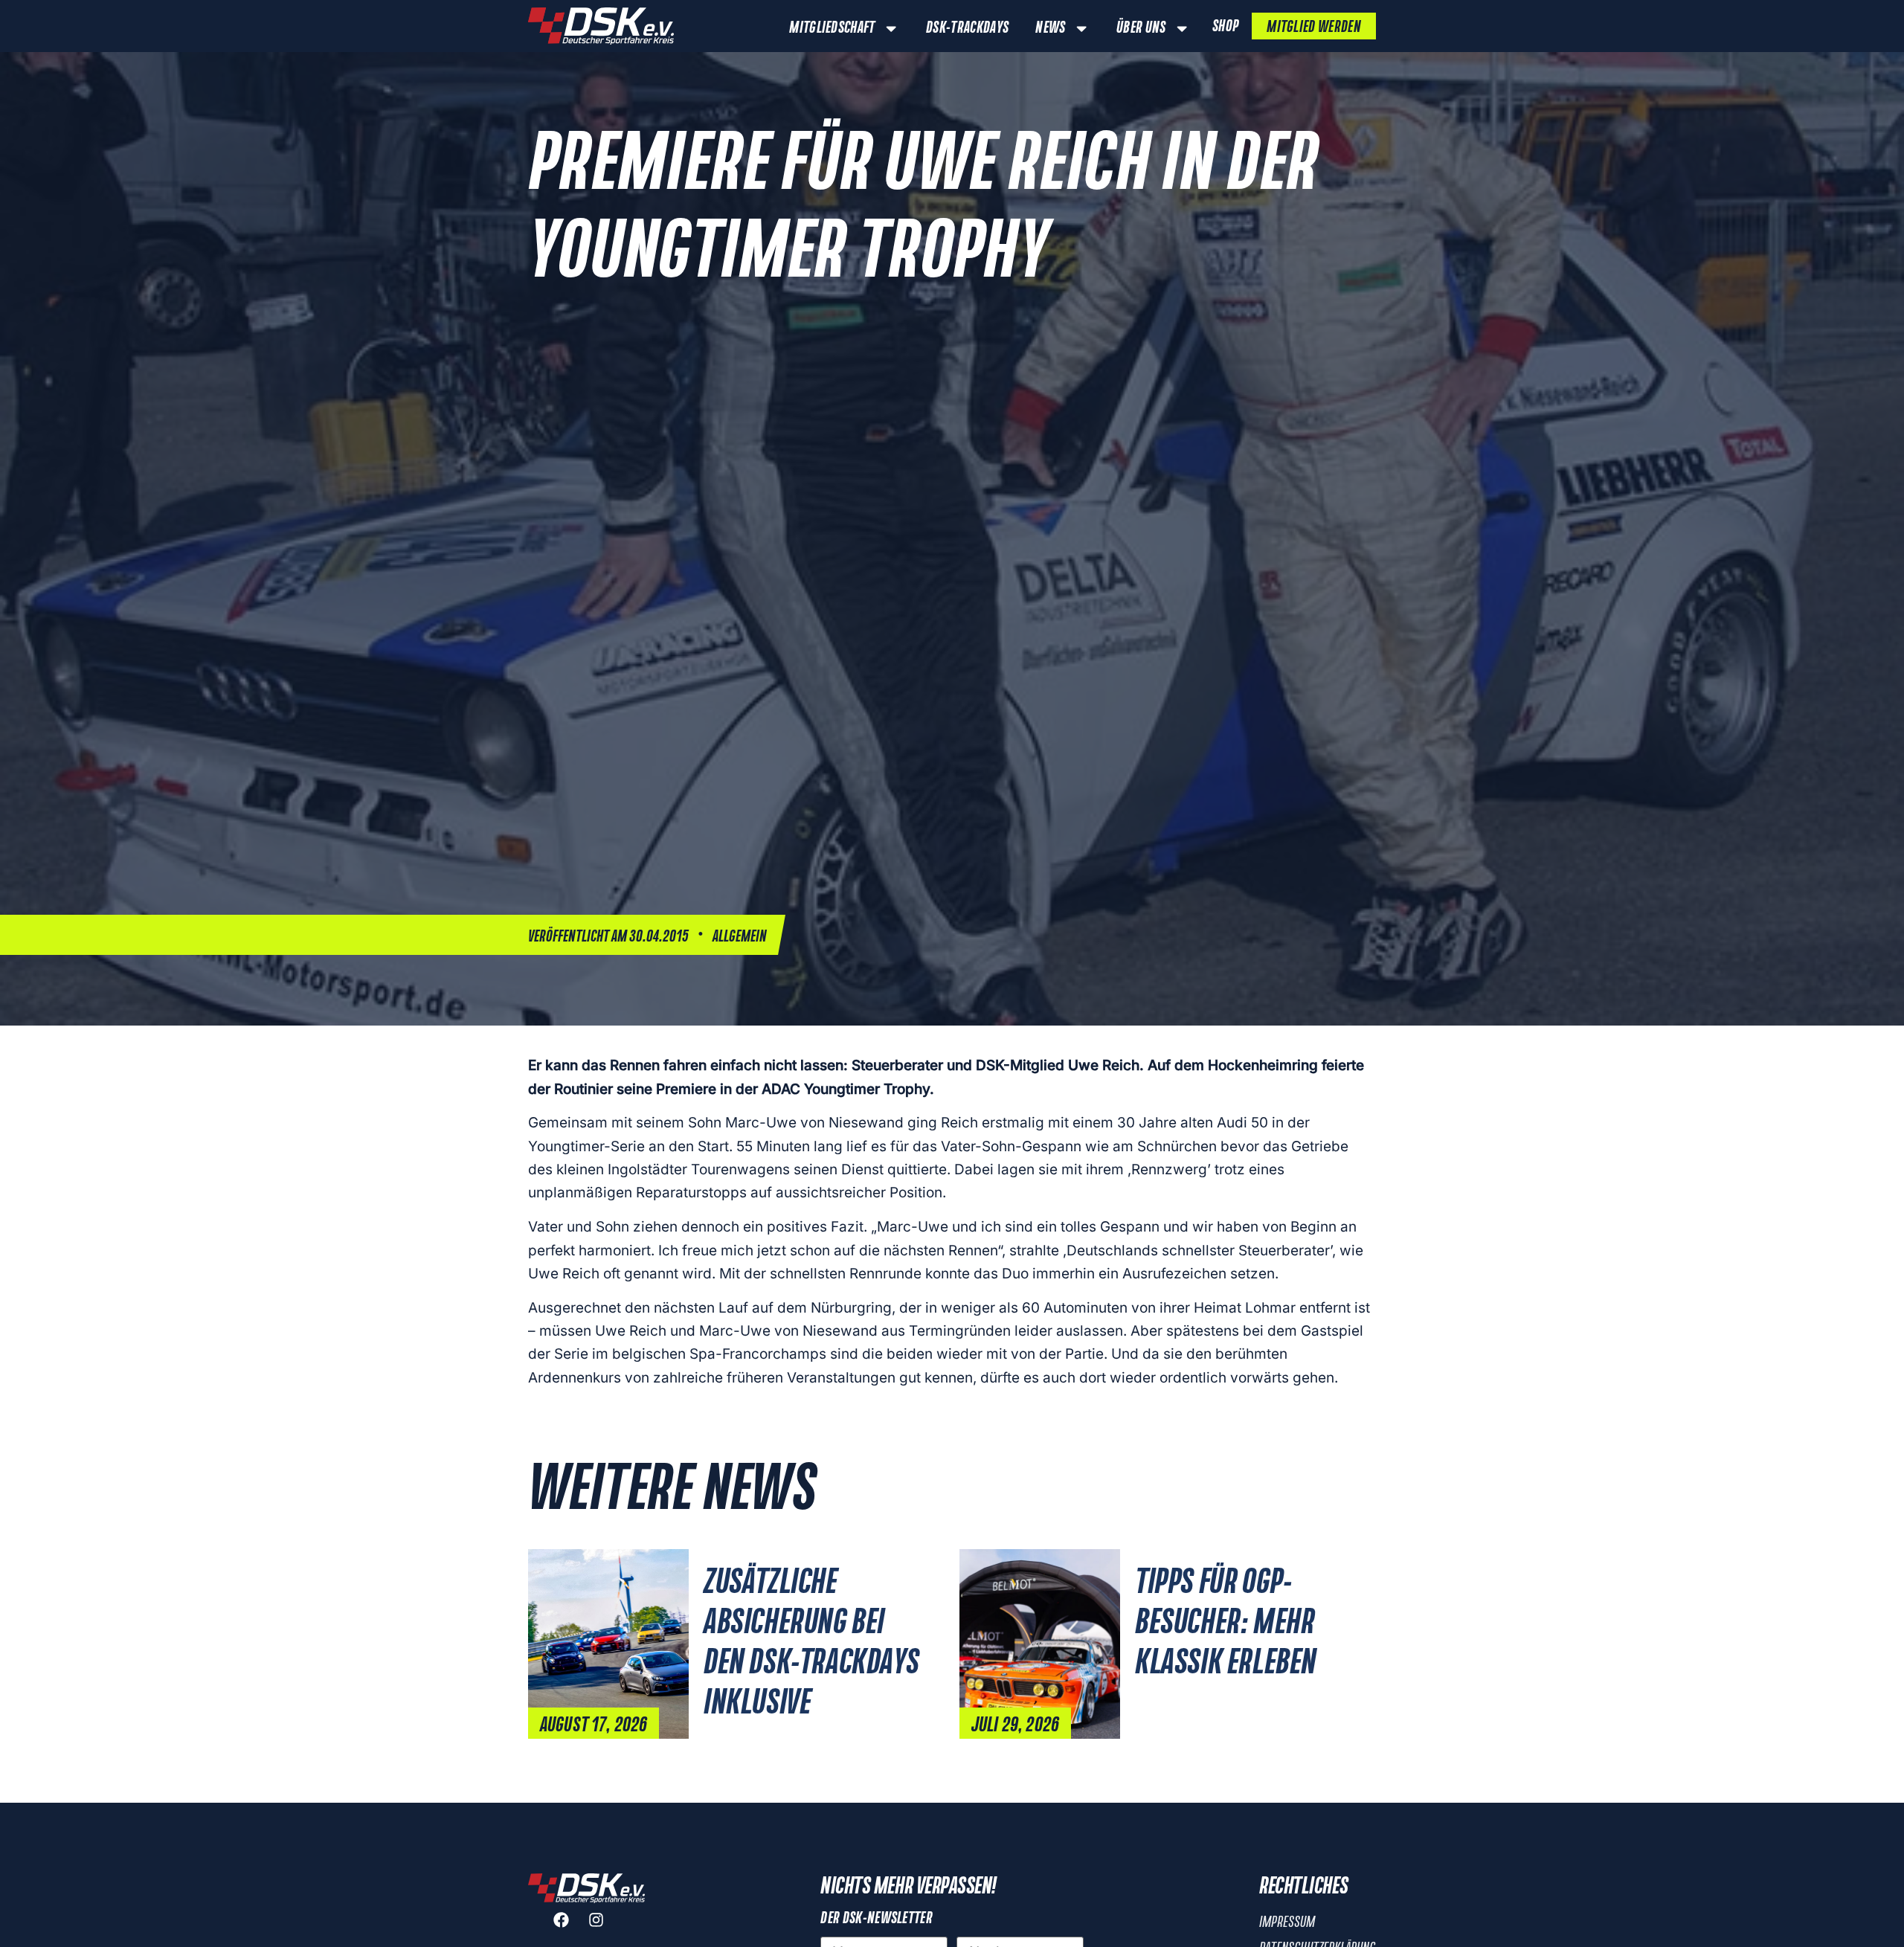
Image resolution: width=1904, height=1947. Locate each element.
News (1050, 28)
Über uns (1141, 28)
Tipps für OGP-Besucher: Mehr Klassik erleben (1226, 1623)
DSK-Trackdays (967, 28)
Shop (1225, 27)
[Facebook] (569, 1928)
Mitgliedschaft (832, 28)
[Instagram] (604, 1928)
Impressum (1287, 1922)
